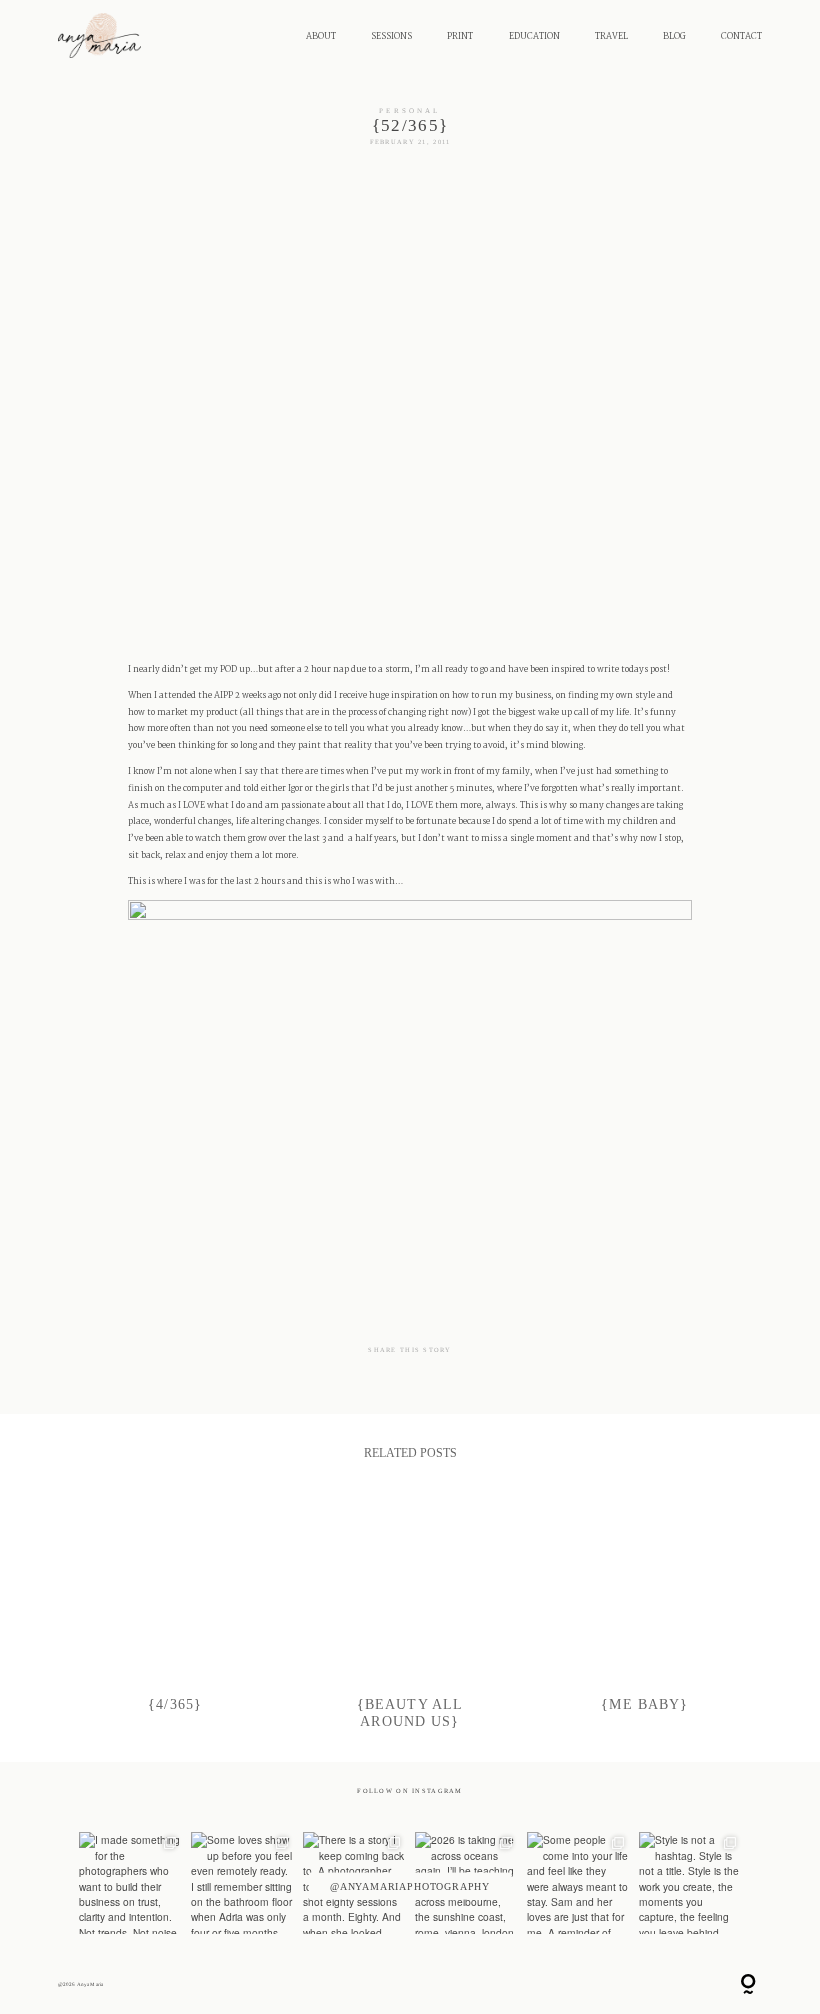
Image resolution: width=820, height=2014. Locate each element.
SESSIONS (391, 37)
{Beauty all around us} (410, 1611)
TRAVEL (611, 37)
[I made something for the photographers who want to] (130, 1883)
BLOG (674, 37)
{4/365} (175, 1611)
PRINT (460, 37)
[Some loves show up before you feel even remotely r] (242, 1883)
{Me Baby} (645, 1611)
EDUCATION (534, 37)
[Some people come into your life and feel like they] (578, 1883)
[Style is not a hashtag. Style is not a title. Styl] (690, 1883)
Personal (409, 111)
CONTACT (741, 37)
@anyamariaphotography (410, 1885)
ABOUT (321, 37)
